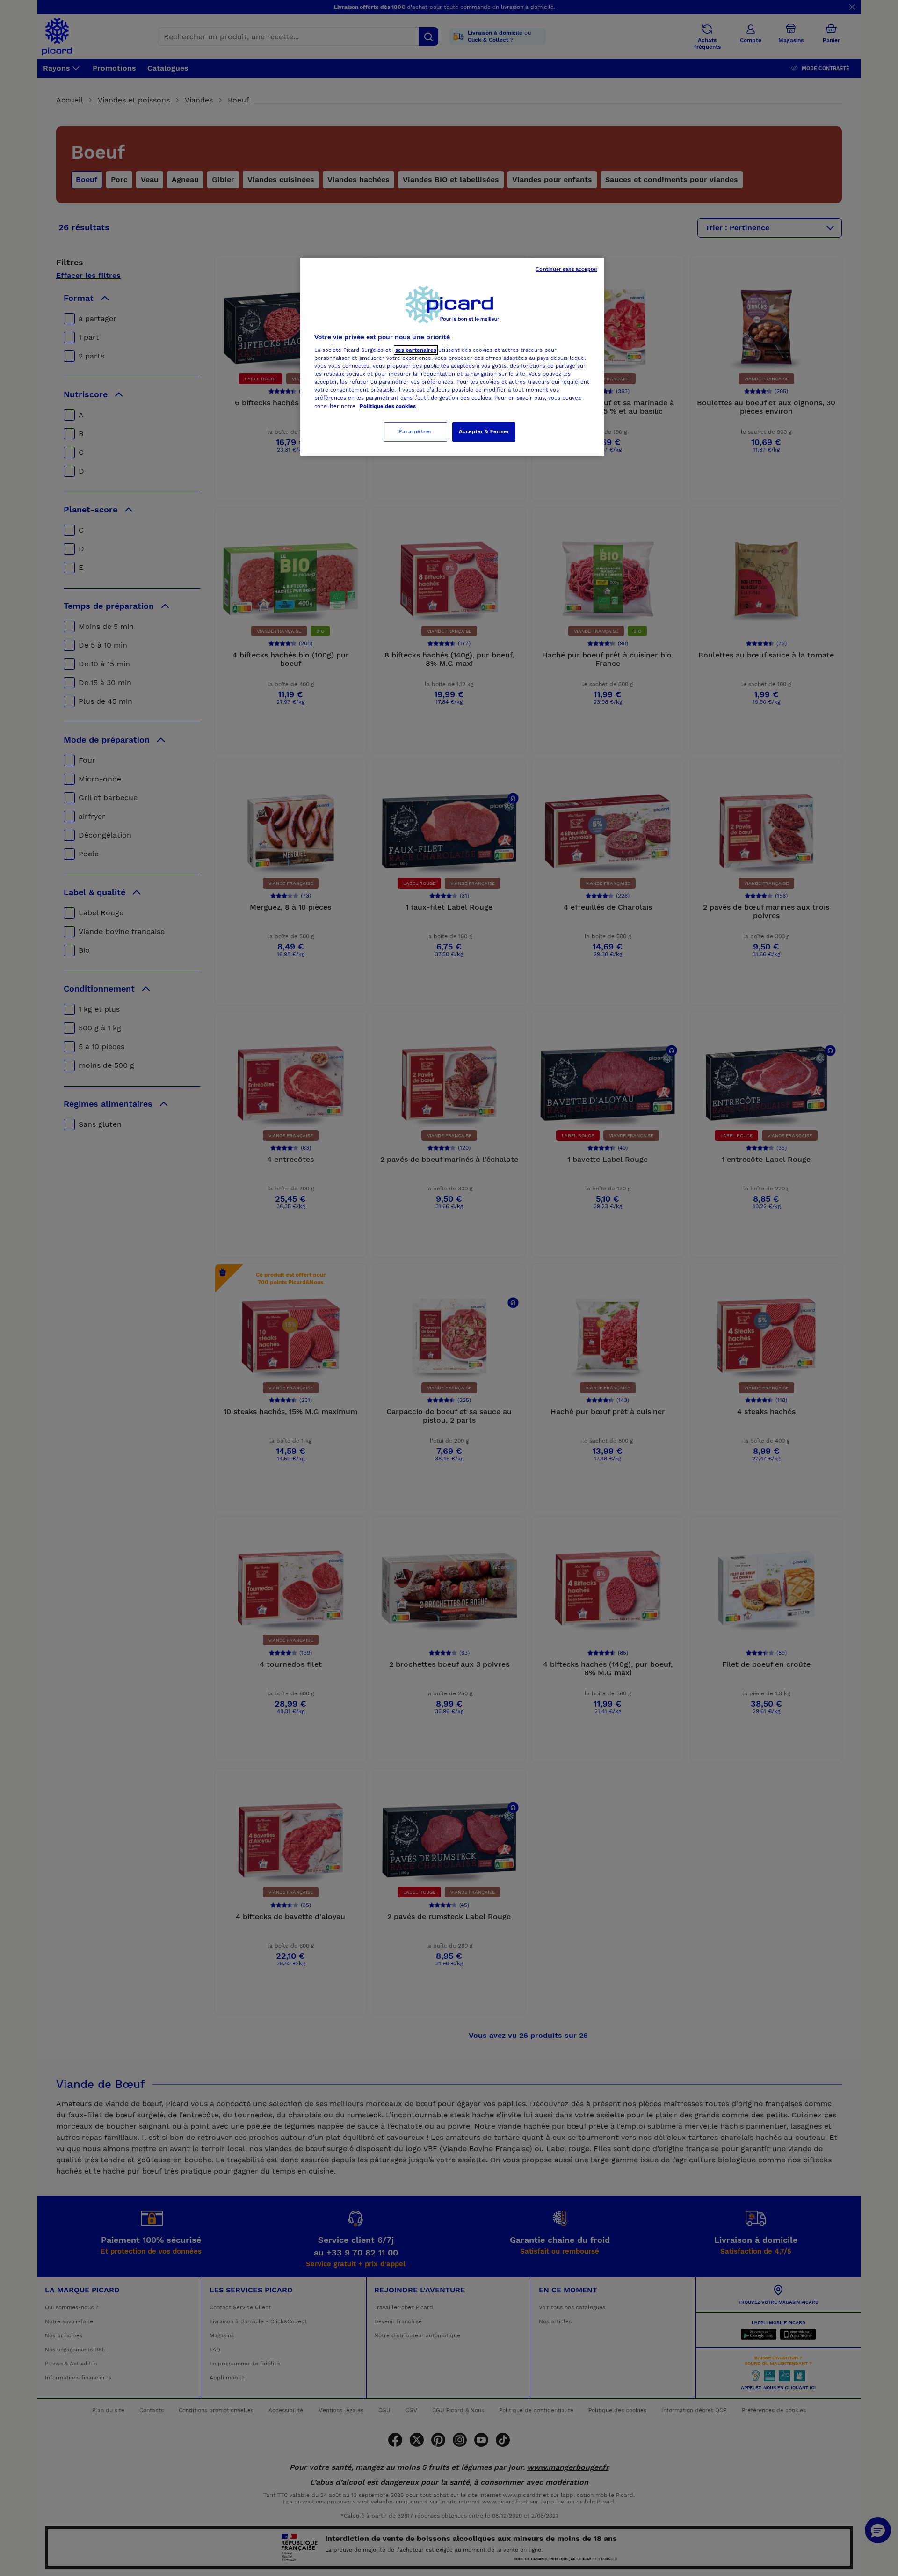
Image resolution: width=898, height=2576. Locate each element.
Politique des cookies (388, 406)
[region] (452, 357)
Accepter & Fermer (484, 431)
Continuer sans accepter (566, 269)
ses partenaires (416, 350)
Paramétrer (415, 431)
